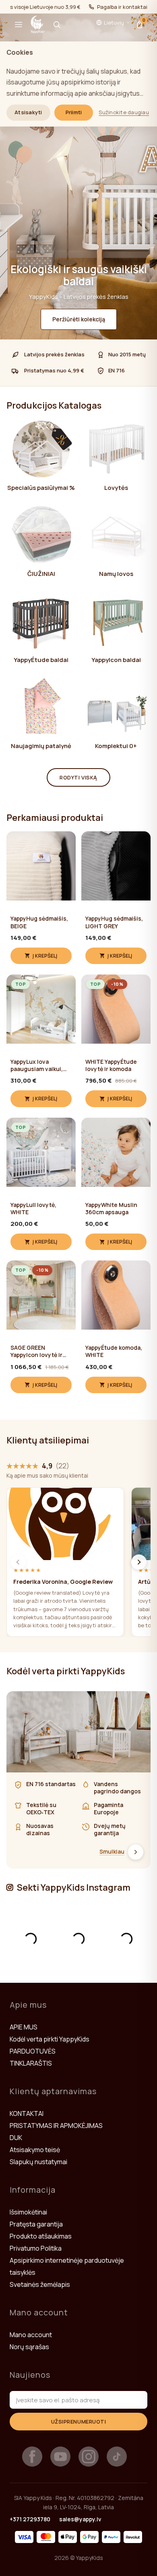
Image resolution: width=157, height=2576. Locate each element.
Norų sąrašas (29, 2347)
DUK (16, 2138)
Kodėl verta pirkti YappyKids (50, 2039)
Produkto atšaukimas (41, 2236)
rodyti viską (78, 777)
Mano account (31, 2335)
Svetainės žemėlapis (40, 2284)
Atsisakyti (28, 112)
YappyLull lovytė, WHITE (33, 1209)
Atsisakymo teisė (35, 2150)
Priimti (74, 112)
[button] (19, 25)
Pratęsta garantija (36, 2224)
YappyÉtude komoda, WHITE (114, 1351)
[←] (18, 1562)
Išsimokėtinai (28, 2212)
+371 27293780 (30, 2519)
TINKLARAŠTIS (31, 2063)
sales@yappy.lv (80, 2519)
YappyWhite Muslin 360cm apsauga (111, 1209)
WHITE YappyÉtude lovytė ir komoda (111, 1065)
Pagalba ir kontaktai (122, 7)
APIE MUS (24, 2027)
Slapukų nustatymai (38, 2162)
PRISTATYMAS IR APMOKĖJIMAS (56, 2126)
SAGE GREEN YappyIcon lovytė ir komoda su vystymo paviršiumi (38, 1351)
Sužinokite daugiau (124, 112)
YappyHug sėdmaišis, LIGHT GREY (114, 922)
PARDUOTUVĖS (33, 2051)
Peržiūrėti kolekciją (79, 319)
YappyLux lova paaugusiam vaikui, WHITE (37, 1065)
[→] (139, 1562)
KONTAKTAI (27, 2113)
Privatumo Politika (36, 2248)
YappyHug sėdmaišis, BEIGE (39, 922)
